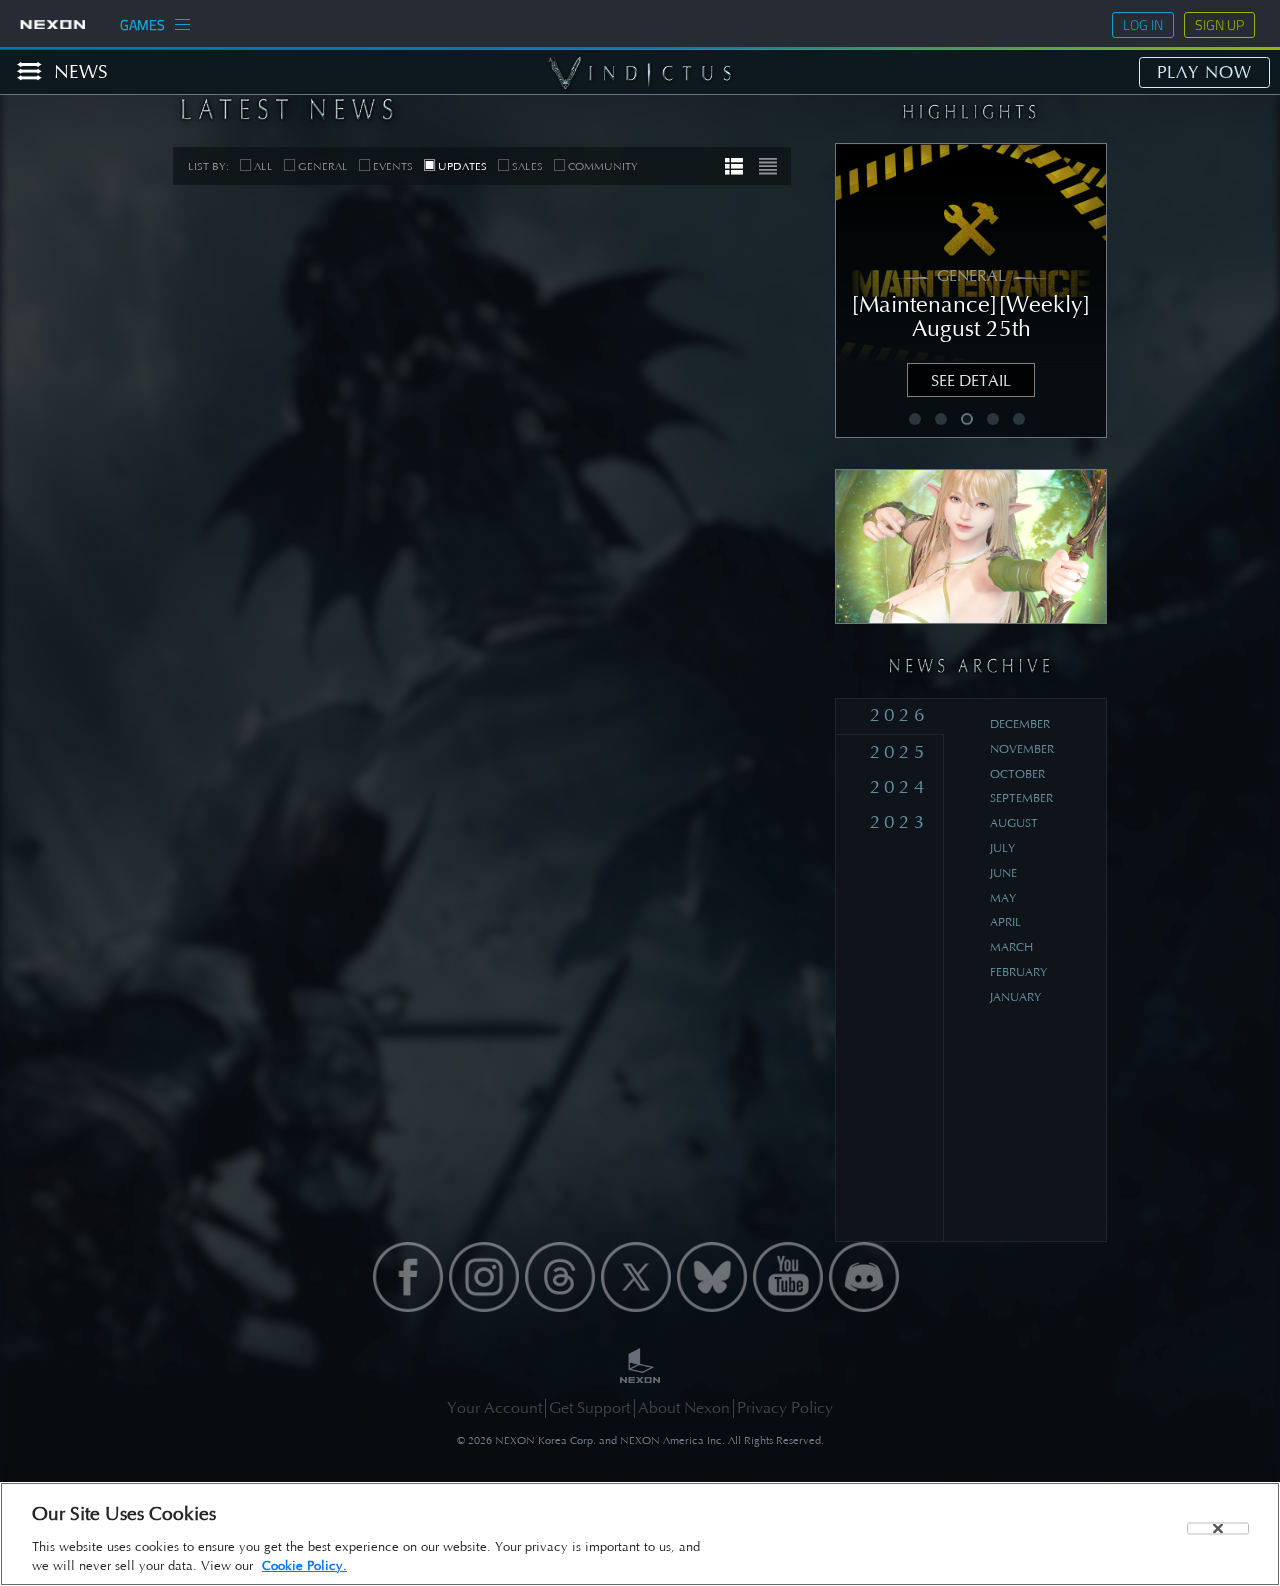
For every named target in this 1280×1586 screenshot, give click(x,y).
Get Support (589, 1408)
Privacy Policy (785, 1408)
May (1003, 898)
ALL (263, 166)
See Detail (971, 380)
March (1011, 947)
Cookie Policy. (304, 1565)
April (1005, 922)
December (1020, 724)
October (1017, 774)
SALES (527, 166)
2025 (899, 751)
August (1014, 823)
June (1003, 873)
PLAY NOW (1204, 72)
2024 (899, 786)
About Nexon (684, 1408)
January (1015, 997)
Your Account (494, 1408)
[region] (640, 1534)
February (1018, 972)
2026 (899, 714)
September (1021, 798)
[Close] (1218, 1528)
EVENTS (393, 166)
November (1022, 749)
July (1002, 848)
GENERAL (323, 166)
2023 (899, 821)
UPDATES (462, 166)
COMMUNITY (603, 166)
